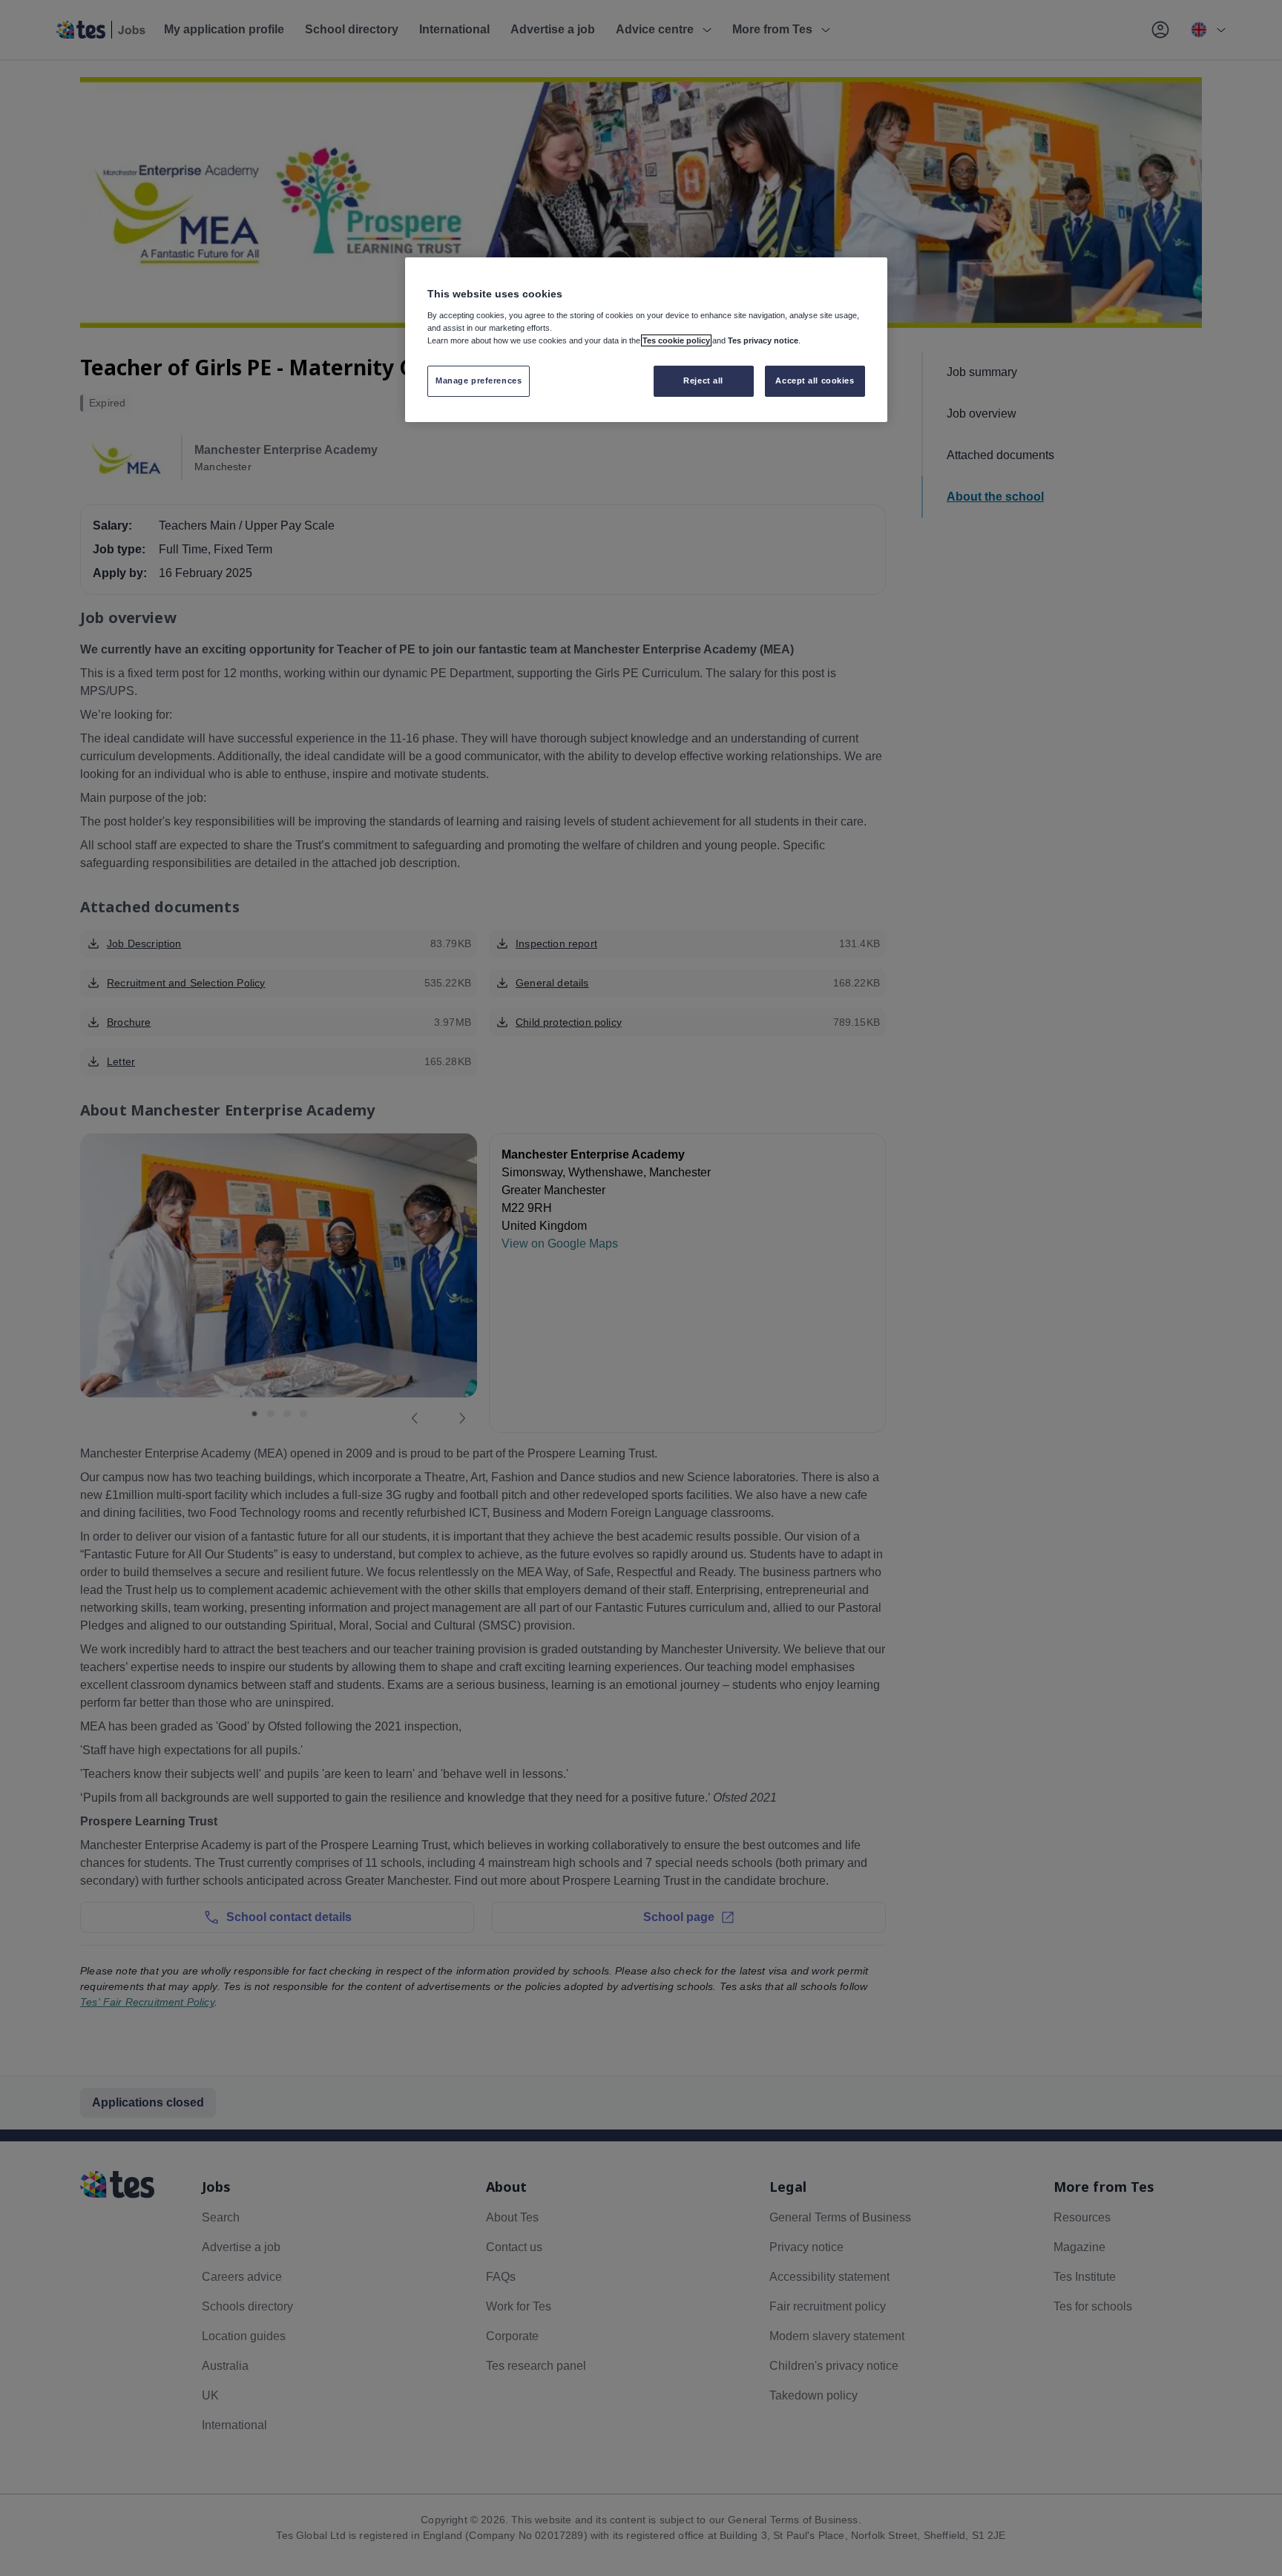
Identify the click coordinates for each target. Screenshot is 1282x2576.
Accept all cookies (815, 381)
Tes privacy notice (763, 340)
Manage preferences (479, 381)
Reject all (703, 381)
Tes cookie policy (676, 340)
